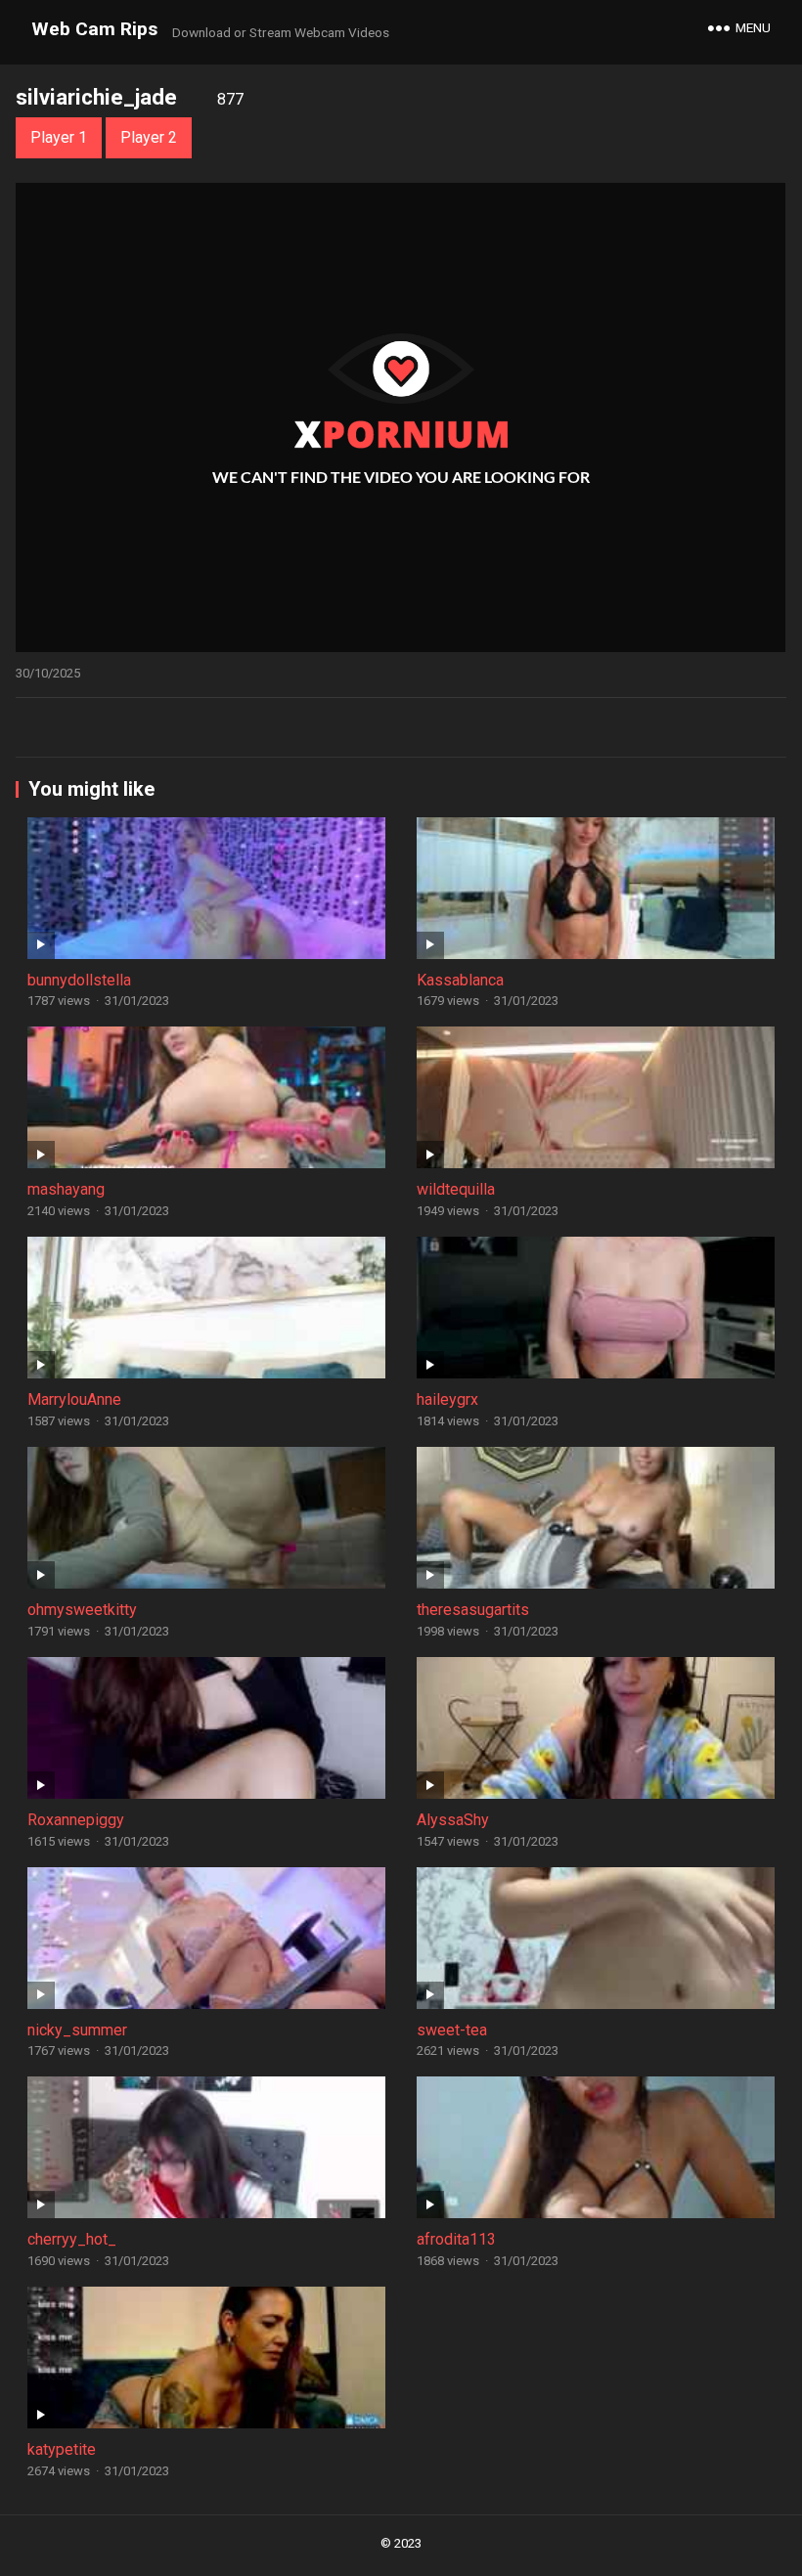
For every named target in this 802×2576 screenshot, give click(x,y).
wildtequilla (456, 1189)
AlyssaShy (453, 1820)
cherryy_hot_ (72, 2239)
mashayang (66, 1189)
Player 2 (149, 137)
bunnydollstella (79, 980)
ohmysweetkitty (82, 1610)
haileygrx (447, 1399)
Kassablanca (460, 980)
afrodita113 (456, 2239)
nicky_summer (77, 2030)
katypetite (62, 2449)
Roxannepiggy (76, 1820)
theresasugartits (473, 1610)
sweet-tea (452, 2030)
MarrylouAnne (74, 1399)
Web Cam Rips (94, 29)
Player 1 (59, 137)
